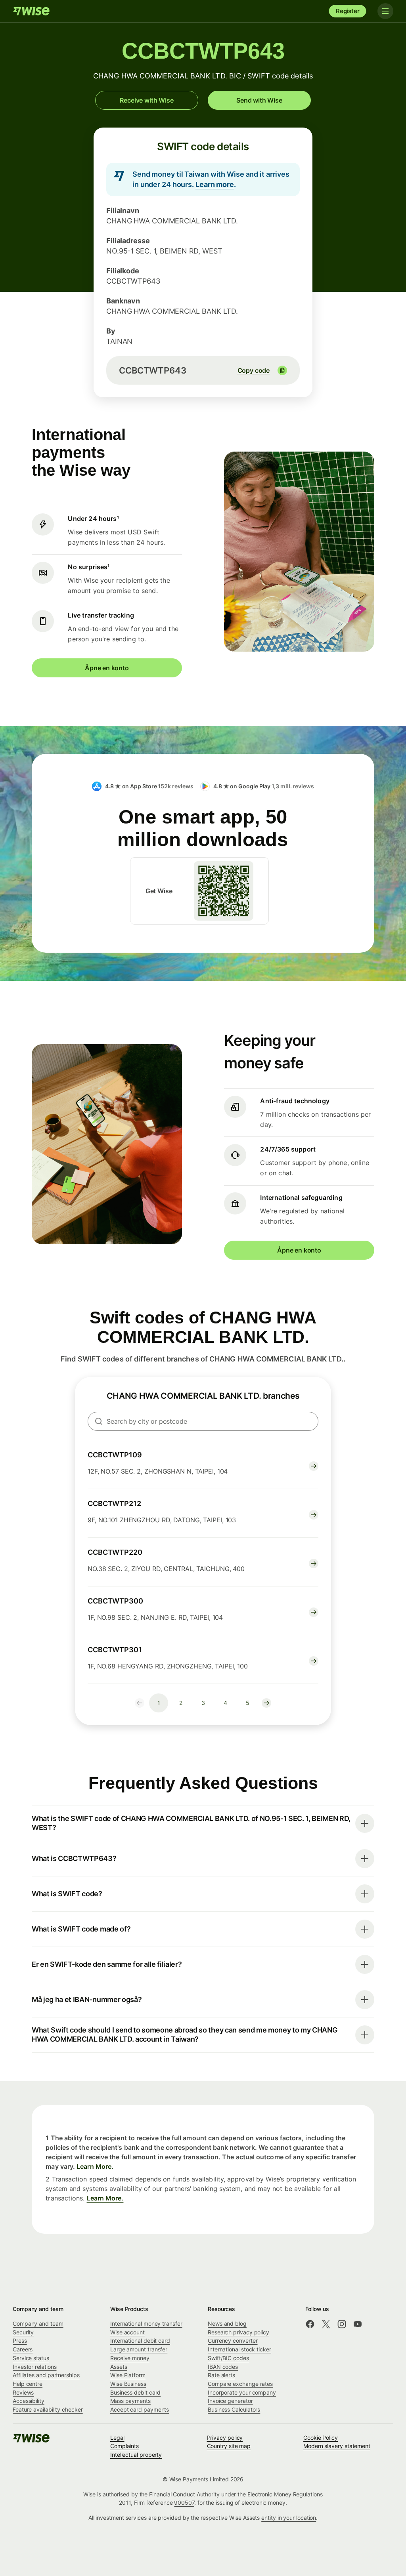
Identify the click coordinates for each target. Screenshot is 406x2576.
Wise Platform (128, 2375)
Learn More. (95, 2166)
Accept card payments (140, 2409)
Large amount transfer (139, 2349)
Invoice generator (230, 2401)
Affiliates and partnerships (46, 2375)
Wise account (127, 2332)
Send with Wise (259, 100)
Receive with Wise (147, 100)
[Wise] (32, 11)
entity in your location (289, 2518)
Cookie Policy (321, 2438)
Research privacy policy (238, 2332)
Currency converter (233, 2341)
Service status (31, 2358)
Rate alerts (221, 2375)
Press (20, 2341)
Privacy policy (225, 2438)
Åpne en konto (107, 668)
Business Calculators (234, 2409)
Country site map (229, 2446)
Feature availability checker (48, 2409)
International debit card (140, 2341)
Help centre (28, 2384)
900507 (184, 2503)
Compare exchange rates (240, 2384)
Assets (119, 2367)
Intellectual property (136, 2455)
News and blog (227, 2323)
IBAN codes (223, 2367)
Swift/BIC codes (228, 2358)
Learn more (215, 184)
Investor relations (35, 2367)
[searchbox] (203, 1421)
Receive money (130, 2358)
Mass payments (130, 2401)
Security (23, 2332)
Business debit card (135, 2392)
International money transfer (146, 2323)
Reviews (23, 2392)
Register (348, 11)
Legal (117, 2438)
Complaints (124, 2446)
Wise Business (128, 2384)
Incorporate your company (242, 2392)
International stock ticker (239, 2349)
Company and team (38, 2323)
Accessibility (29, 2401)
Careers (23, 2349)
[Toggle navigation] (385, 11)
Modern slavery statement (337, 2446)
